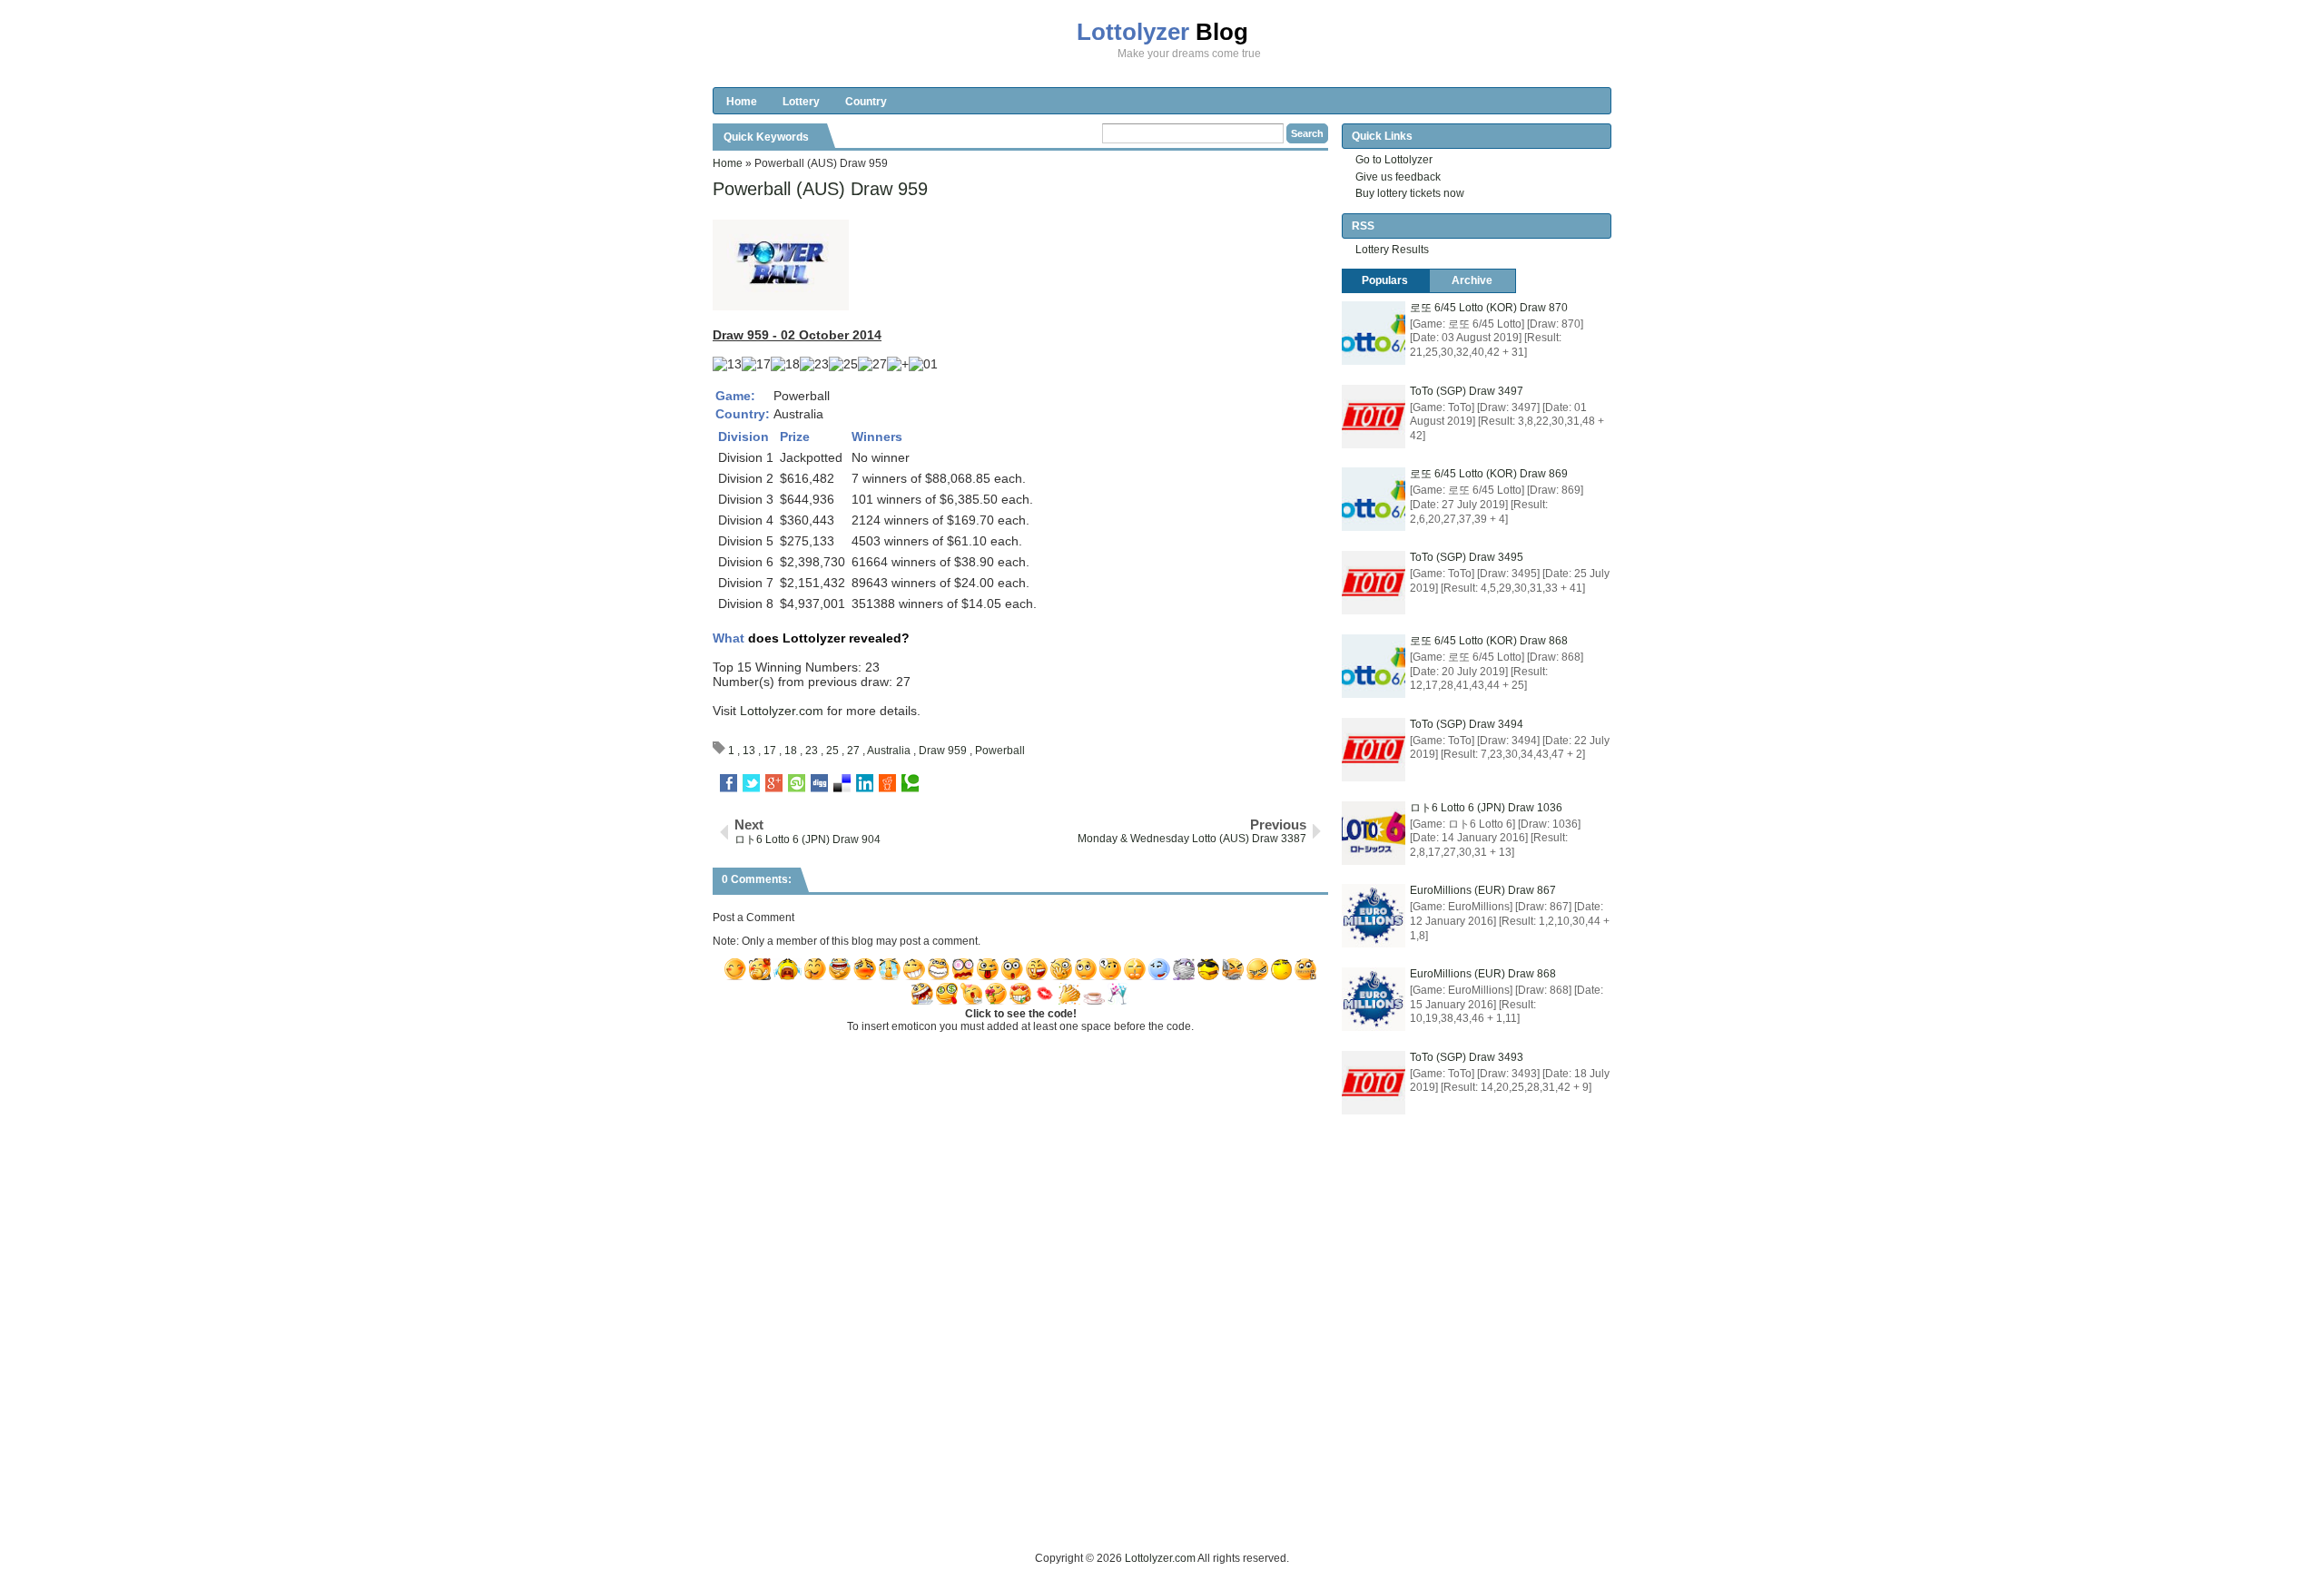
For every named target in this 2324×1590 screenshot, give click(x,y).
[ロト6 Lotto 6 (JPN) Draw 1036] (1374, 833)
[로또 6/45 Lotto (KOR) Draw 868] (1374, 666)
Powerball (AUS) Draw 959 (820, 189)
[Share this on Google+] (774, 783)
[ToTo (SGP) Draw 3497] (1374, 417)
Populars (1385, 280)
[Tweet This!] (751, 783)
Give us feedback (1398, 177)
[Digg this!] (819, 783)
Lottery (801, 102)
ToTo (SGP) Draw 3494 (1467, 724)
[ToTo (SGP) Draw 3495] (1374, 583)
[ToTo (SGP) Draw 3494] (1374, 750)
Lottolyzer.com (782, 711)
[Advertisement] (1043, 1508)
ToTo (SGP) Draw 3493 (1467, 1057)
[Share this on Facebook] (729, 783)
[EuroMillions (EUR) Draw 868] (1374, 999)
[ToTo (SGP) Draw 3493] (1374, 1083)
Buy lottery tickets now (1410, 193)
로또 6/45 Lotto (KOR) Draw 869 (1489, 474)
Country (866, 102)
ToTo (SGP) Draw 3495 (1467, 557)
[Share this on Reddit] (887, 783)
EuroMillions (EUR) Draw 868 (1483, 974)
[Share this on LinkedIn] (865, 783)
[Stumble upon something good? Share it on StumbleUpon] (797, 783)
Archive (1472, 280)
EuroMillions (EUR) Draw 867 (1483, 890)
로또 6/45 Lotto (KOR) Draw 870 (1489, 308)
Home (742, 102)
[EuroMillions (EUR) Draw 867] (1374, 916)
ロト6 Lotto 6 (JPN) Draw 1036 (1486, 808)
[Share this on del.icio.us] (842, 783)
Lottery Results (1392, 250)
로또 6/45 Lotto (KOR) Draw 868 (1489, 641)
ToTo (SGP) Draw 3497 (1467, 391)
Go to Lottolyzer (1394, 160)
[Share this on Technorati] (910, 783)
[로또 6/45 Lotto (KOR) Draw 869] (1374, 499)
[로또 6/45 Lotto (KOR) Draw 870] (1374, 333)
